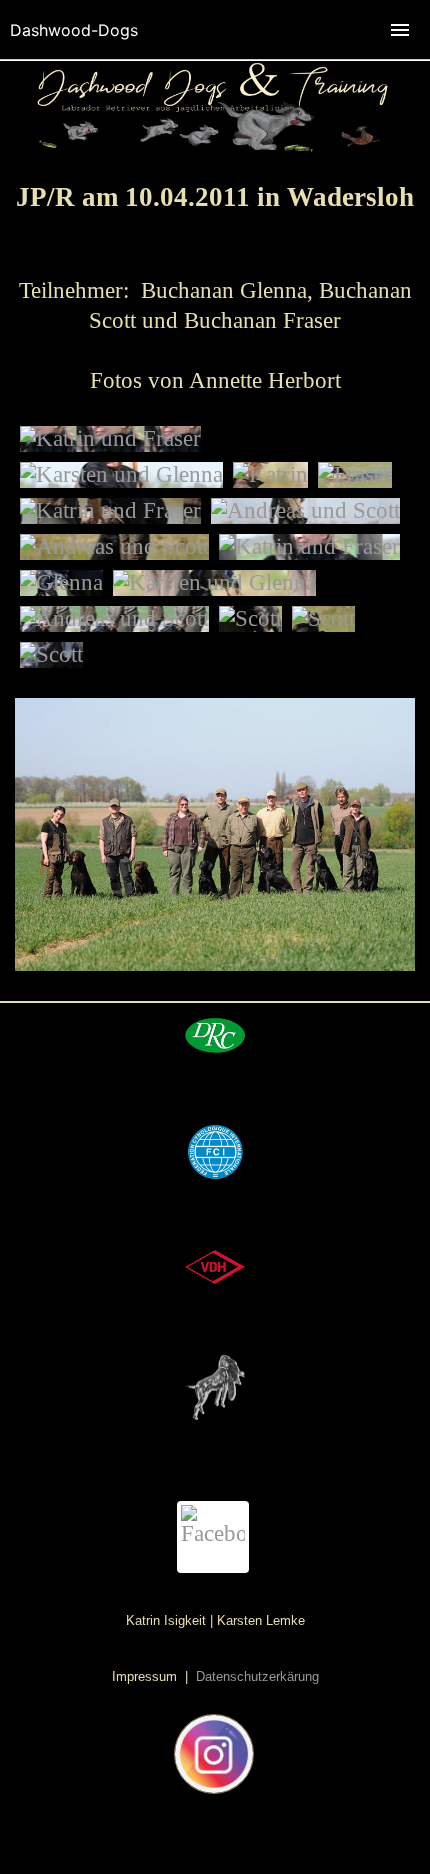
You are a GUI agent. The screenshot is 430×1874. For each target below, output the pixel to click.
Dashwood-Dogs (74, 30)
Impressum (146, 1676)
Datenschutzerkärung (255, 1676)
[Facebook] (213, 1537)
